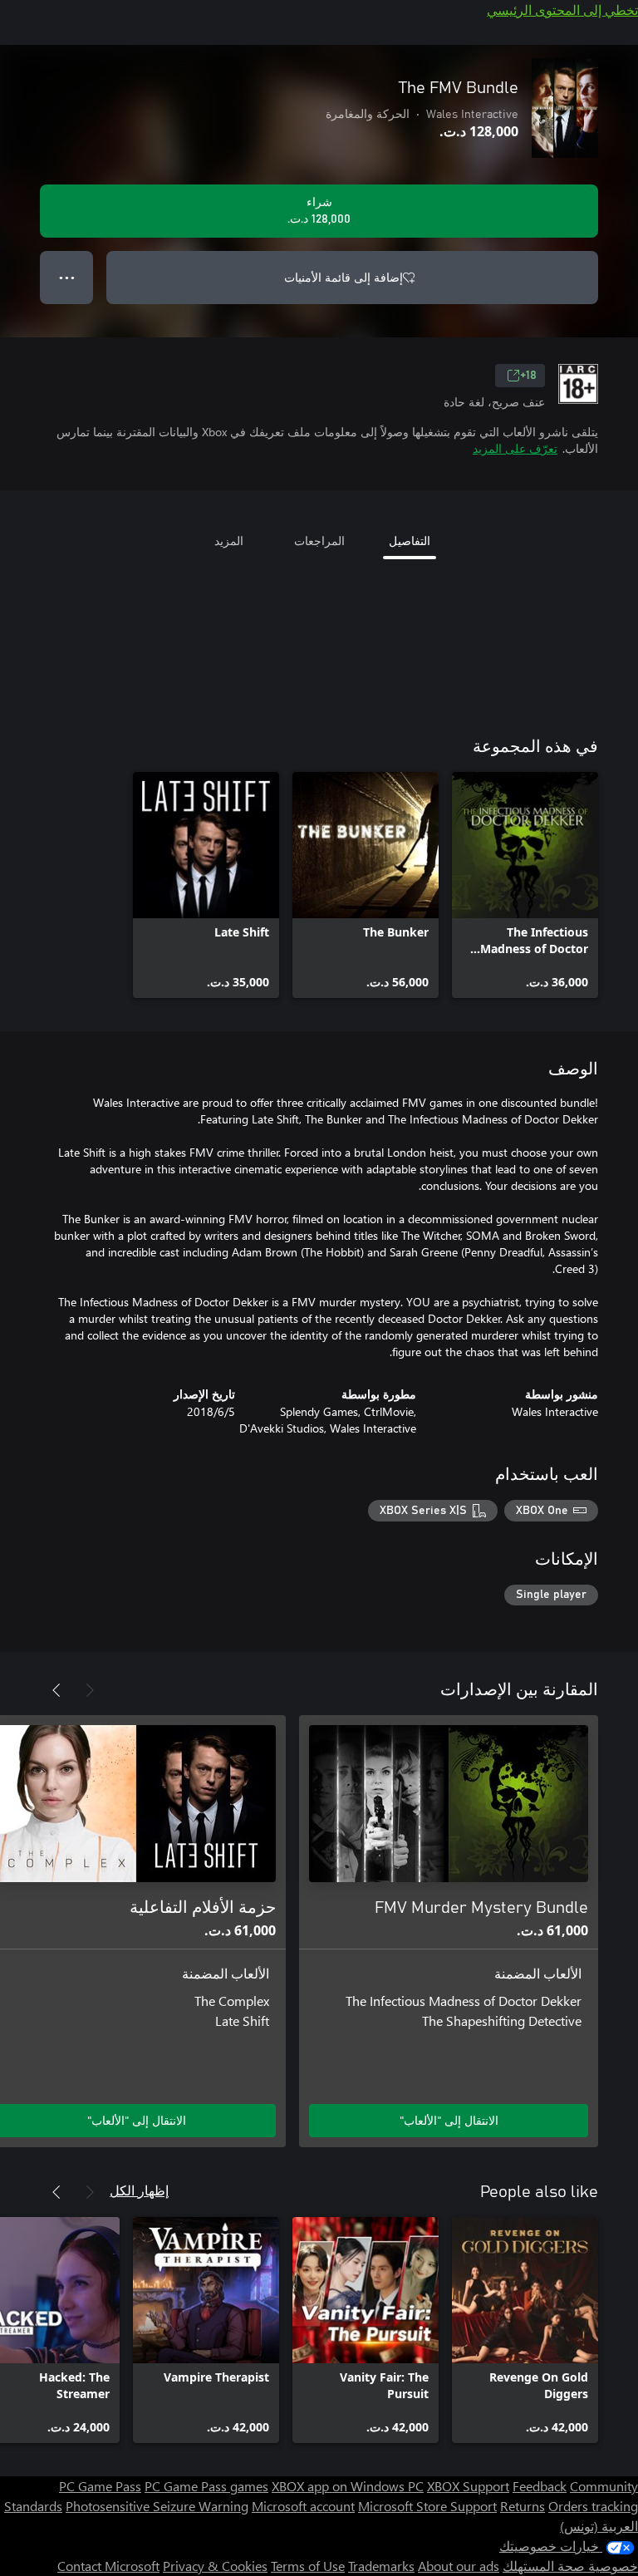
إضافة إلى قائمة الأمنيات (344, 277)
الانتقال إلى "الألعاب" (449, 2120)
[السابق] (90, 1690)
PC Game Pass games (206, 2486)
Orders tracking (593, 2506)
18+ (528, 376)
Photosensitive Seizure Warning (157, 2506)
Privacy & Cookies (215, 2566)
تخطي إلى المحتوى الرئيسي (562, 10)
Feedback (540, 2486)
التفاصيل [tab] (410, 541)
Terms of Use (308, 2566)
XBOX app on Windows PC (348, 2486)
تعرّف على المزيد (515, 448)
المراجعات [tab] (319, 541)
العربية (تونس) (599, 2526)
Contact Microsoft (108, 2566)
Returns (523, 2506)
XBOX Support (468, 2486)
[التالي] (56, 1690)
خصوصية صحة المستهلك (570, 2566)
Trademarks (381, 2566)
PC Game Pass (100, 2486)
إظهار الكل (139, 2190)
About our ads (459, 2566)
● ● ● (67, 277)
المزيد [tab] (229, 541)
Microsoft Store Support (427, 2506)
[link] (525, 885)
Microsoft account (303, 2506)
